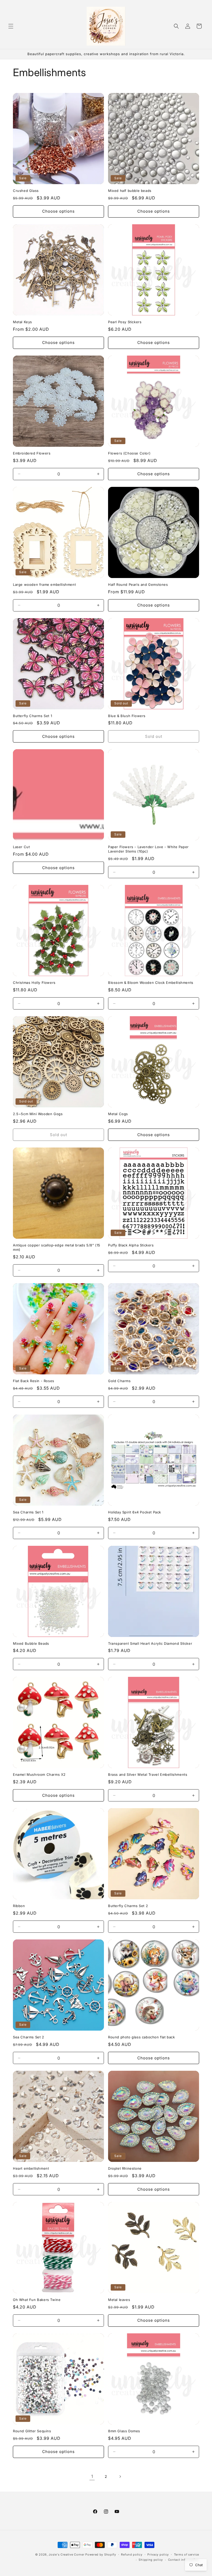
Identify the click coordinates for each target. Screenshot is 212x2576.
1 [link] (92, 2476)
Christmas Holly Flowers (34, 983)
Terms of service (187, 2555)
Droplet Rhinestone (125, 2168)
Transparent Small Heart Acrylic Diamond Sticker (150, 1643)
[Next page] (120, 2477)
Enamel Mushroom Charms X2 (39, 1774)
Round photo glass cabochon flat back (142, 2037)
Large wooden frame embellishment (44, 585)
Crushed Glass (26, 191)
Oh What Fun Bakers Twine (37, 2300)
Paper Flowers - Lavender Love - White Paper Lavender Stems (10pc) (148, 849)
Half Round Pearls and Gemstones (138, 585)
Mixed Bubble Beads (31, 1643)
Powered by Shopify (101, 2555)
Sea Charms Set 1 (28, 1512)
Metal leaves (119, 2300)
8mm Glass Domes (124, 2431)
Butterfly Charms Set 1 (32, 716)
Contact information (184, 2560)
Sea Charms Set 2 (29, 2037)
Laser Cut (21, 847)
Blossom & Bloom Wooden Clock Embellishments (151, 983)
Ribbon (19, 1906)
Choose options (58, 211)
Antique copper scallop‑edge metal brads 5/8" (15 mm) (57, 1247)
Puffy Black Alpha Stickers (131, 1245)
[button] (11, 26)
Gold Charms (119, 1381)
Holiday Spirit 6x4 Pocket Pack (135, 1512)
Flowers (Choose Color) (129, 453)
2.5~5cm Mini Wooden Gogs (38, 1114)
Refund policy (132, 2555)
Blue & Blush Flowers (127, 716)
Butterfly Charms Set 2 (128, 1906)
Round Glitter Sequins (32, 2431)
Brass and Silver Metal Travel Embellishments (148, 1774)
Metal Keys (22, 322)
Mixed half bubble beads (130, 191)
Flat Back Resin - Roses (34, 1381)
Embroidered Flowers (32, 453)
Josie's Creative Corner (66, 2555)
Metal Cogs (118, 1114)
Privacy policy (158, 2555)
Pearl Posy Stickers (125, 322)
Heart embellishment (31, 2168)
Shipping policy (151, 2560)
